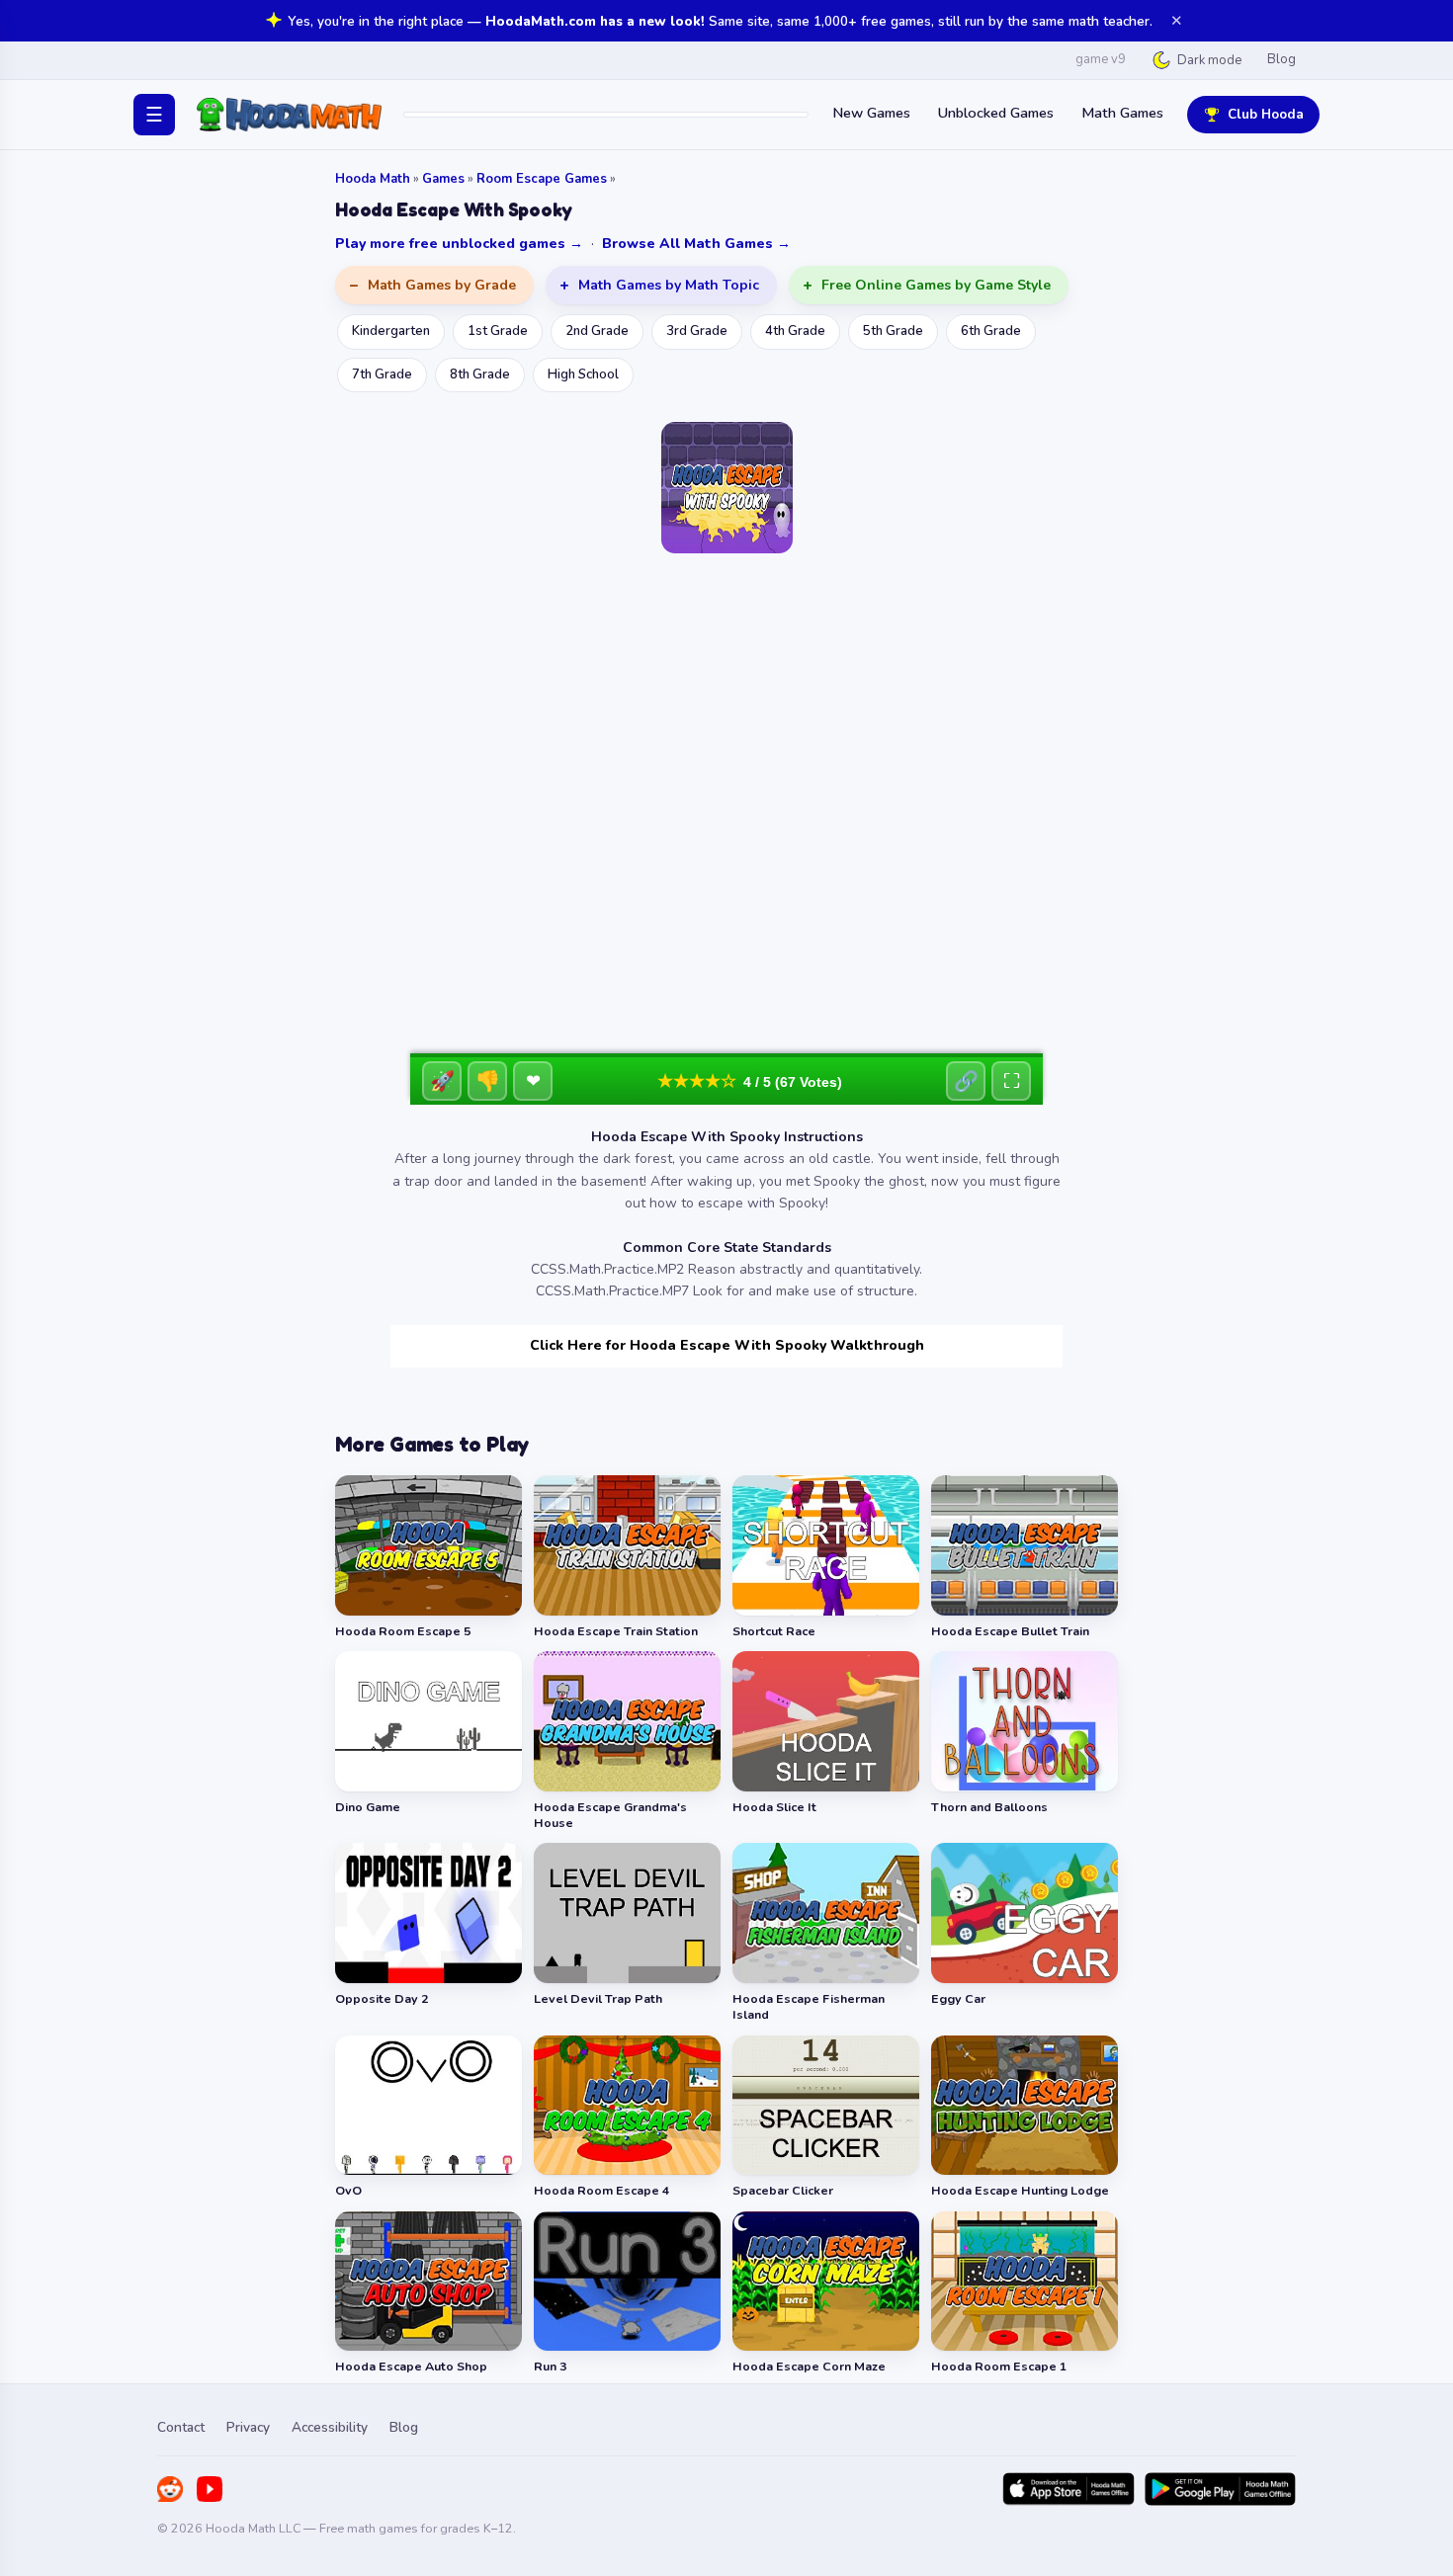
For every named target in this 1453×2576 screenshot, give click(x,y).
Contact (181, 2427)
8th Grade (480, 374)
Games (443, 179)
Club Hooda (1266, 114)
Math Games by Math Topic (669, 285)
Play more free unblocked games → (459, 244)
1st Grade (498, 331)
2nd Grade (597, 331)
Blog (1282, 59)
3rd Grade (697, 331)
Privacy (248, 2427)
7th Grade (382, 374)
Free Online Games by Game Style (936, 285)
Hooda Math (373, 179)
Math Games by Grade (442, 285)
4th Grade (795, 331)
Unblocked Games (996, 113)
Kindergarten (391, 331)
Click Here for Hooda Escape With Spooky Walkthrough (727, 1345)
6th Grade (991, 331)
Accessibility (330, 2427)
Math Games (1122, 113)
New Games (871, 113)
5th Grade (893, 331)
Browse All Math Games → (696, 244)
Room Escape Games (542, 179)
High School (583, 374)
